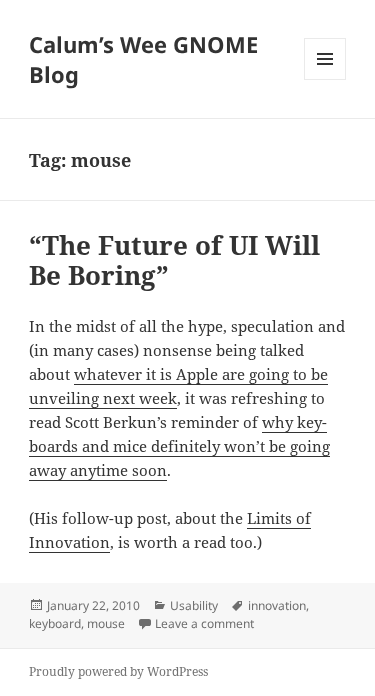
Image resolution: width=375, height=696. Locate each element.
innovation (277, 605)
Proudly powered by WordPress (118, 671)
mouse (106, 623)
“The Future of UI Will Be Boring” (174, 260)
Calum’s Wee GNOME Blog (143, 59)
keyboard (55, 623)
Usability (194, 605)
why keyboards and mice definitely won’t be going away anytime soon (179, 446)
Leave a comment (204, 623)
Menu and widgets (325, 79)
